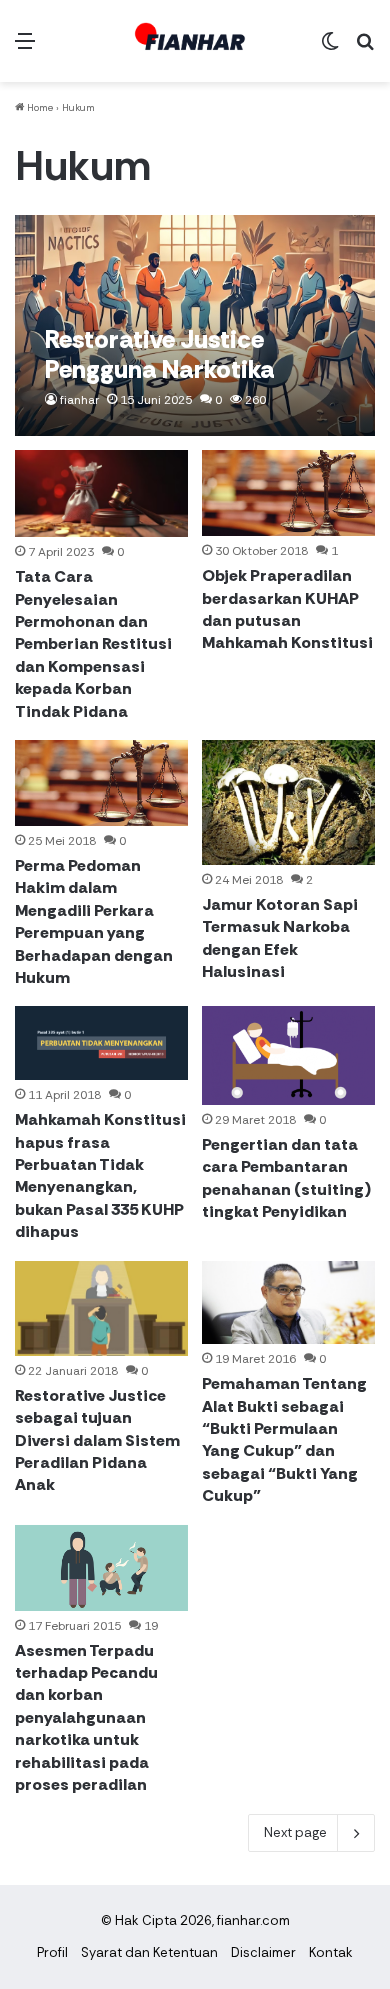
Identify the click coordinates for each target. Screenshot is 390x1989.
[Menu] (25, 48)
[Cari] (365, 48)
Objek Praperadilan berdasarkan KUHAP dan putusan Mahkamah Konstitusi (287, 609)
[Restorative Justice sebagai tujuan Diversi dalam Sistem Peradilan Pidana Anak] (101, 1308)
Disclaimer (263, 1952)
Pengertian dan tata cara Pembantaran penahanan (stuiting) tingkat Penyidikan (286, 1178)
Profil (52, 1952)
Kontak (331, 1952)
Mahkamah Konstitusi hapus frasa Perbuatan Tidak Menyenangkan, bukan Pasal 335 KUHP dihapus (100, 1175)
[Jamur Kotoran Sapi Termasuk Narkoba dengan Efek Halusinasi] (288, 802)
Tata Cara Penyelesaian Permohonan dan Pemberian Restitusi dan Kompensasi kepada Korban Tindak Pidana (93, 643)
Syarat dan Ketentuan (149, 1952)
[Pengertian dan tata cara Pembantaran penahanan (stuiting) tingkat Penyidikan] (288, 1055)
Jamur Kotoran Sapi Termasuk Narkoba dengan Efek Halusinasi (280, 938)
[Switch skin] (330, 48)
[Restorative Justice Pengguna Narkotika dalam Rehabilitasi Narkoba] (194, 325)
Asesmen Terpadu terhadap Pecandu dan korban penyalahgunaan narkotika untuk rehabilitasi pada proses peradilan (86, 1717)
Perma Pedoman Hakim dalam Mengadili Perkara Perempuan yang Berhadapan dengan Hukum (94, 921)
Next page (295, 1832)
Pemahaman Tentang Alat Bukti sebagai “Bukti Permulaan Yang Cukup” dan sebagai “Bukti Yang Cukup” (284, 1439)
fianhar (79, 400)
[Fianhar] (195, 41)
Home (38, 107)
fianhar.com (253, 1920)
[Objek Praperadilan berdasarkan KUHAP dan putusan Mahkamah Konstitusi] (288, 493)
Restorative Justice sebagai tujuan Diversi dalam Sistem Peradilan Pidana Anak (97, 1440)
